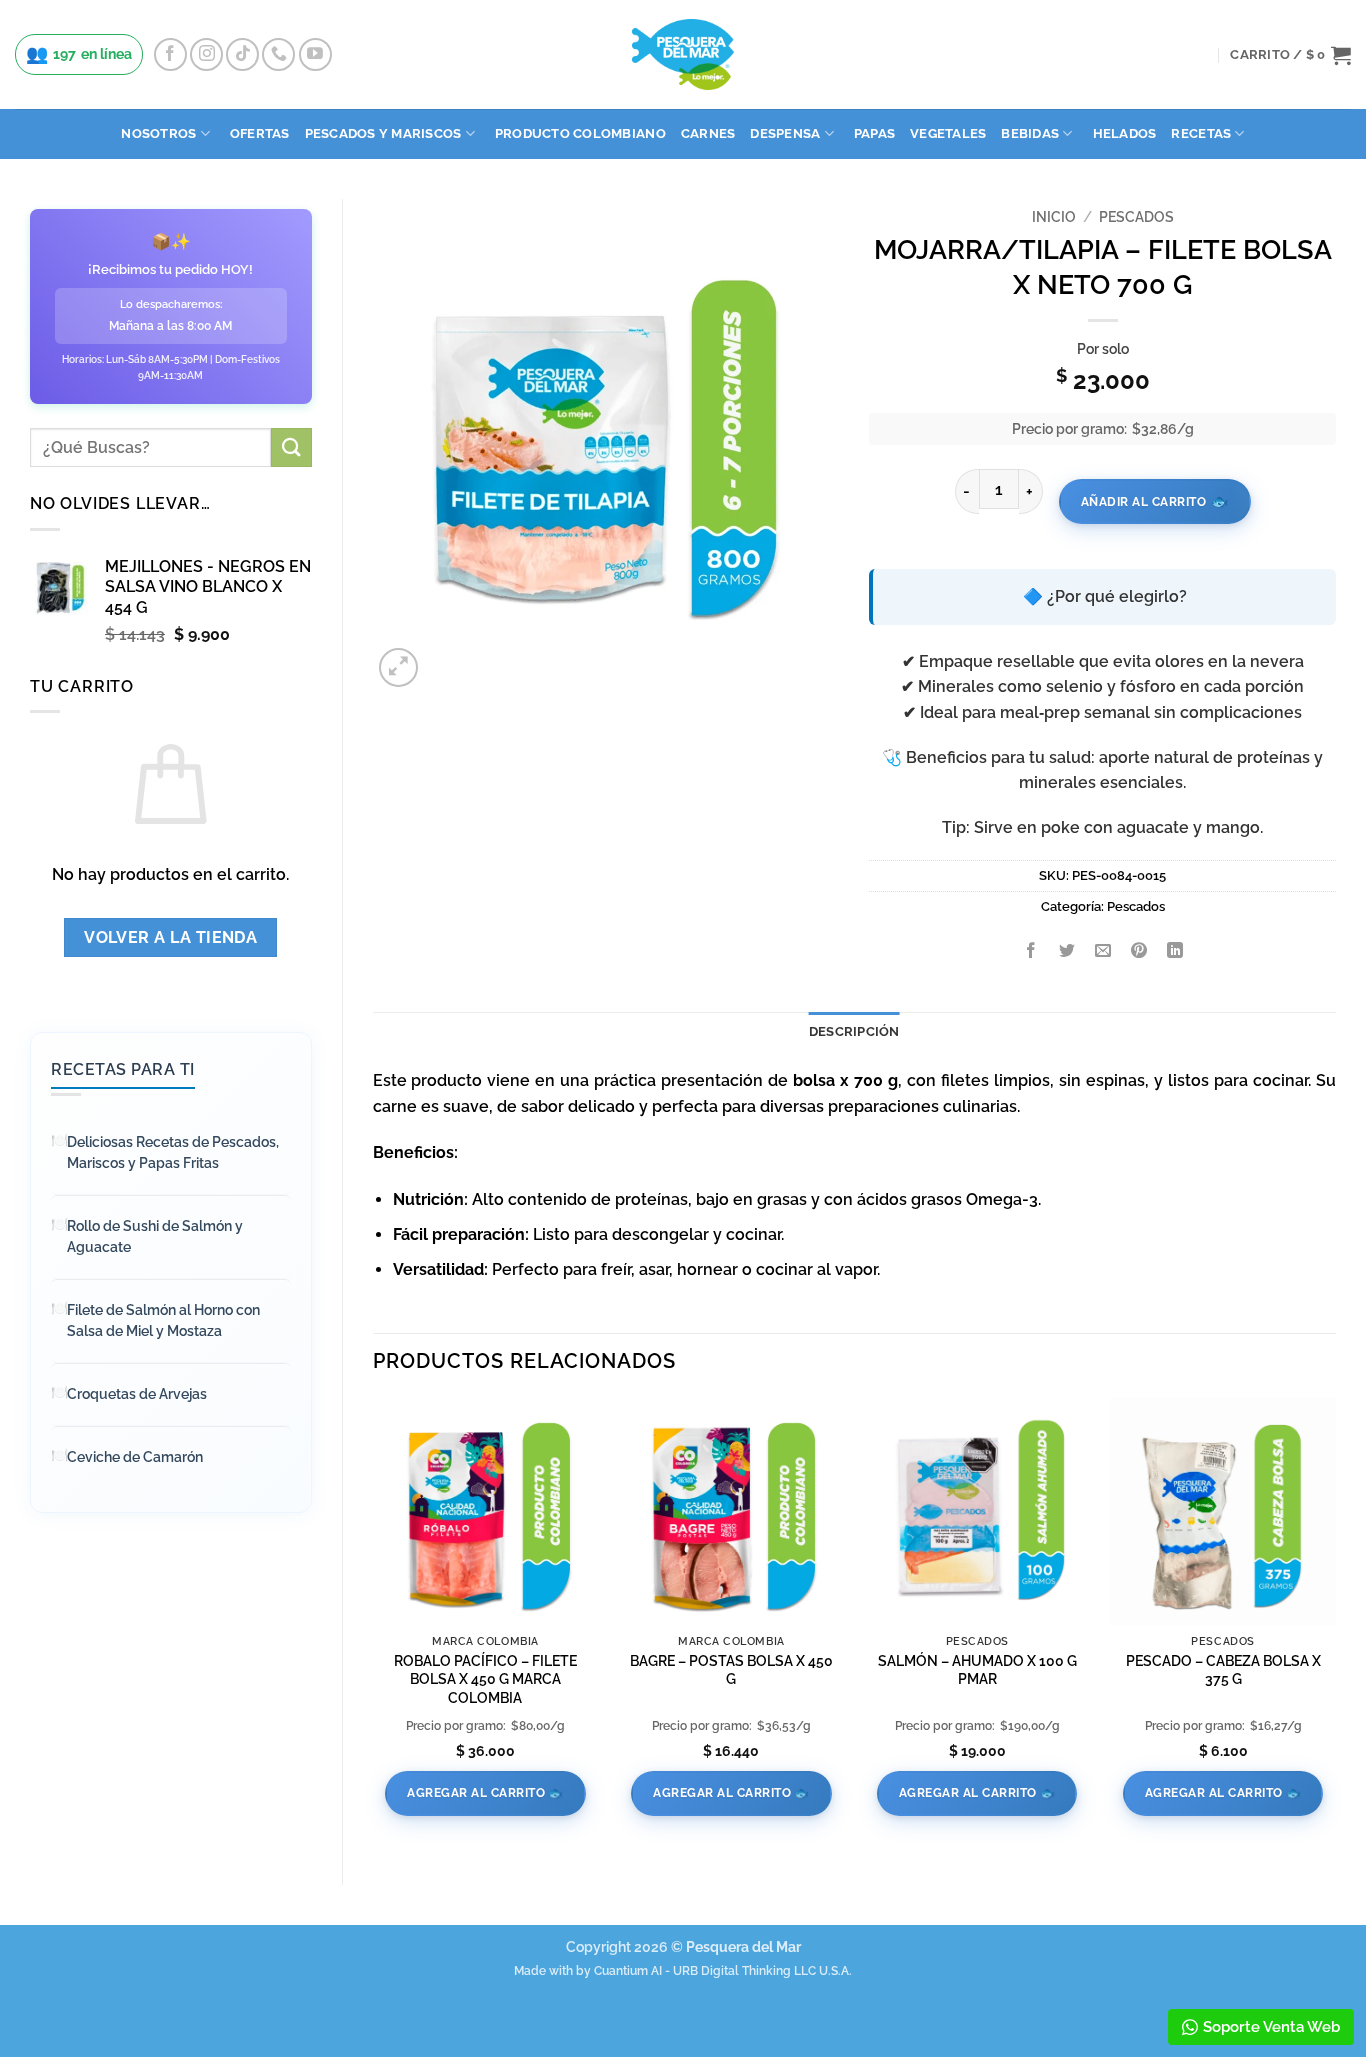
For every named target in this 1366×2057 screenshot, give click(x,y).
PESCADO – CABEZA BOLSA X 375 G (1223, 1670)
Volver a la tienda (170, 937)
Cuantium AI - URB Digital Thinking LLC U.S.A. (723, 1971)
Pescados (1136, 217)
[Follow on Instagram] (206, 54)
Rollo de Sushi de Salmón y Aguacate (155, 1236)
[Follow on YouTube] (315, 54)
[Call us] (278, 54)
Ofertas (260, 133)
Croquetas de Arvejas (137, 1394)
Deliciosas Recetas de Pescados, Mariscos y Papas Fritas (173, 1152)
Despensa (785, 133)
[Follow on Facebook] (170, 54)
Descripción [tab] (854, 1031)
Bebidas (1030, 133)
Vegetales (948, 133)
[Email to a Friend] (1103, 952)
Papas (874, 133)
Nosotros (158, 133)
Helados (1125, 133)
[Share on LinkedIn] (1175, 952)
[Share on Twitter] (1067, 952)
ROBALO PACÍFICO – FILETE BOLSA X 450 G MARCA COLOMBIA (485, 1679)
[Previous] (374, 1624)
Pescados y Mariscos (383, 133)
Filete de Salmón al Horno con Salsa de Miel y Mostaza (163, 1320)
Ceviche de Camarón (135, 1457)
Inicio (1054, 217)
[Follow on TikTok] (242, 54)
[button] (1290, 55)
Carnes (708, 133)
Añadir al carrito (1144, 502)
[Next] (1335, 1624)
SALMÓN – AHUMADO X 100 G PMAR (977, 1670)
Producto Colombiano (580, 133)
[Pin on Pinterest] (1139, 952)
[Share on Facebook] (1031, 952)
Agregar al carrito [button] (476, 1793)
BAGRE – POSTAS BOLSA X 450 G (731, 1670)
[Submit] (291, 447)
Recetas (1201, 133)
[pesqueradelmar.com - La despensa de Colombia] (683, 54)
